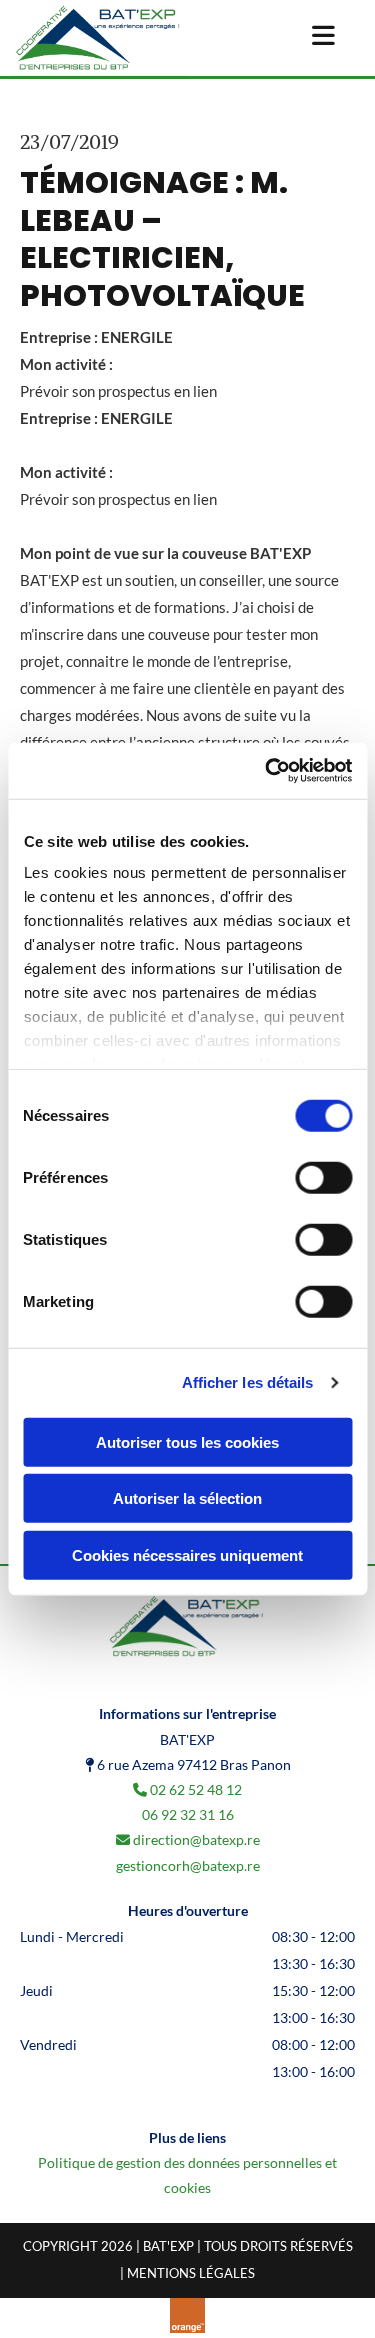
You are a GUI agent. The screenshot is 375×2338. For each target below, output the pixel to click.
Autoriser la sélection (187, 1498)
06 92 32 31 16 (188, 1814)
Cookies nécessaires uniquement (187, 1554)
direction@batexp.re (196, 1839)
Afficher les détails (248, 1382)
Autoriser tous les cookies (187, 1441)
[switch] (323, 1177)
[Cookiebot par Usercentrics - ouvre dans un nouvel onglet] (267, 771)
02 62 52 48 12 (196, 1789)
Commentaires (280, 141)
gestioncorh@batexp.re (188, 1865)
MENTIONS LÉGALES (191, 2273)
